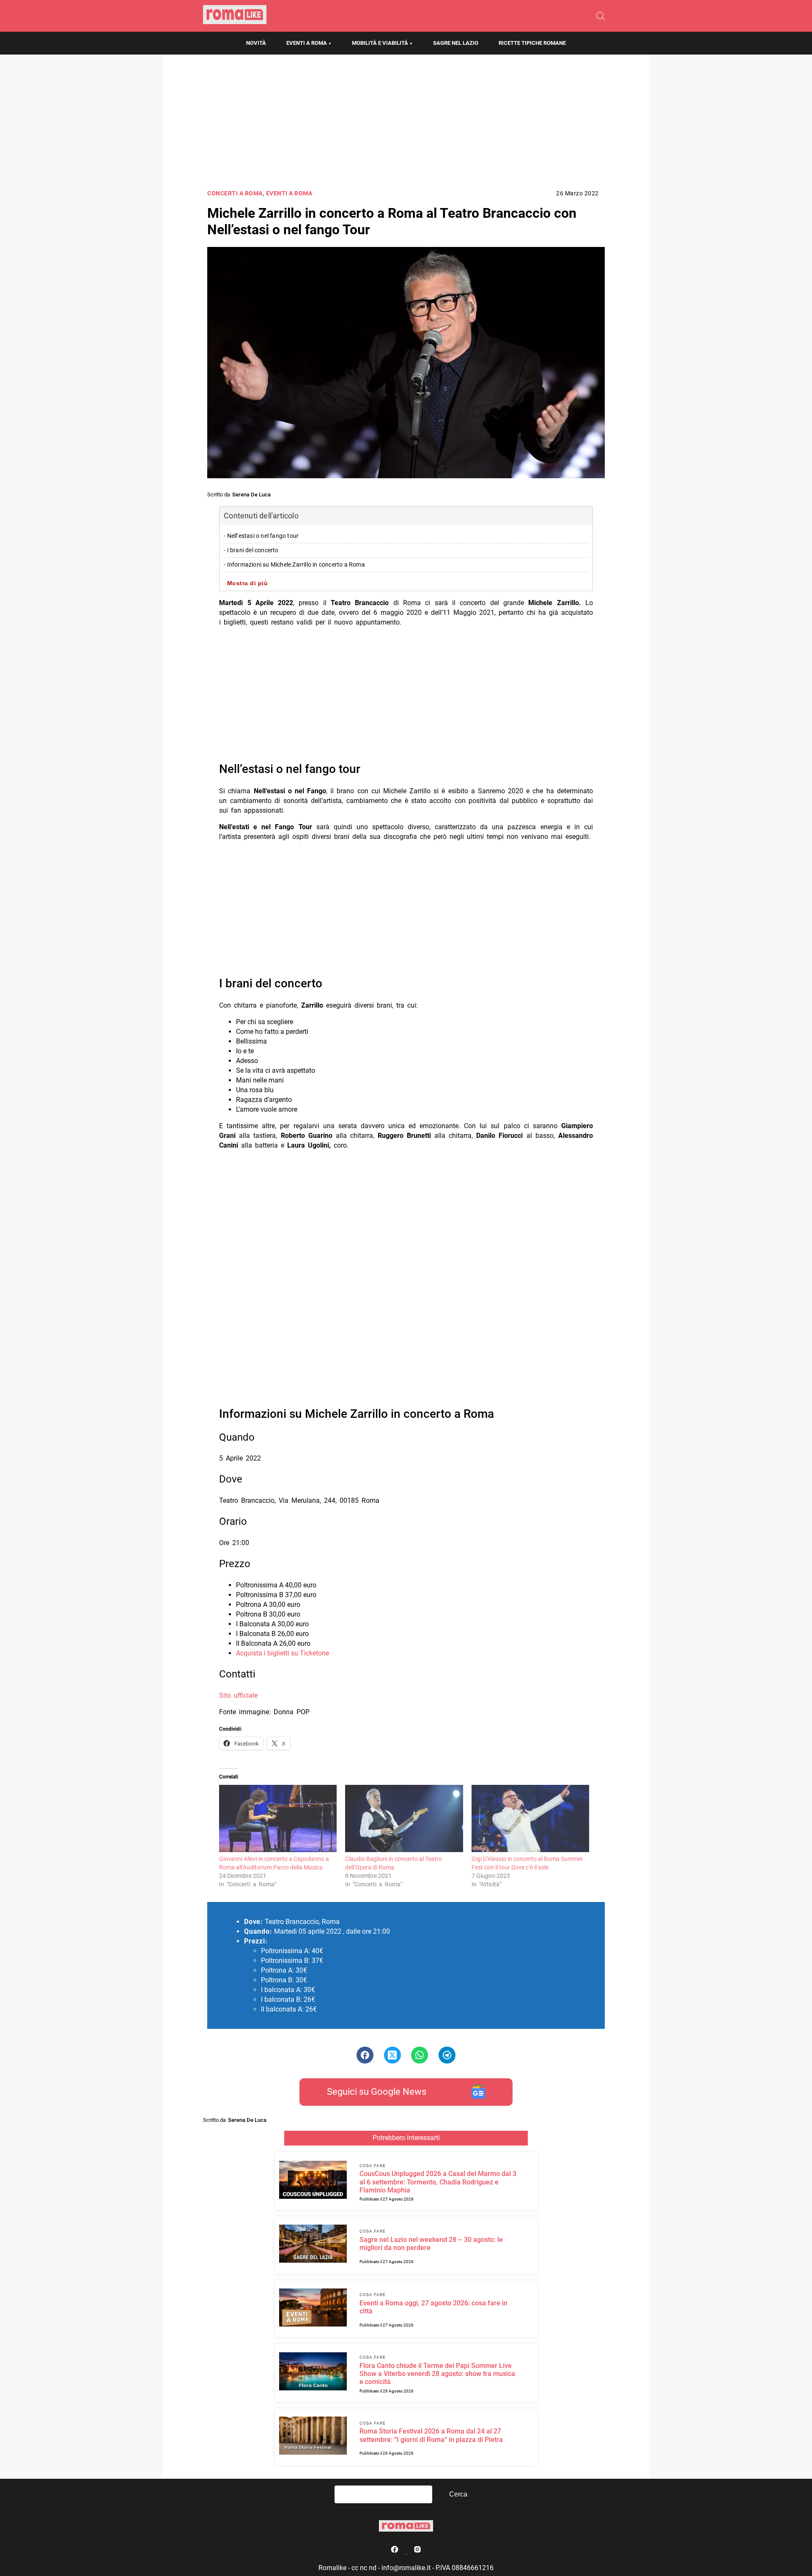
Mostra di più (248, 583)
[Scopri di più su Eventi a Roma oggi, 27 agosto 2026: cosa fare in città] (313, 2309)
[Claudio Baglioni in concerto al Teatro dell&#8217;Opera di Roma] (404, 1818)
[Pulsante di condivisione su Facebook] (365, 2055)
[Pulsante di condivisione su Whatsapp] (420, 2055)
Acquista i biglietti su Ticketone (283, 1653)
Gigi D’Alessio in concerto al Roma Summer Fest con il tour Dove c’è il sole (527, 1863)
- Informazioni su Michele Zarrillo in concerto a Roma (294, 565)
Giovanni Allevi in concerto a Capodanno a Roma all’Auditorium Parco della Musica (274, 1863)
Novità (256, 43)
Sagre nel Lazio (456, 43)
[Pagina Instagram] (417, 2551)
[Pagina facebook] (395, 2551)
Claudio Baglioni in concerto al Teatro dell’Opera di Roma (394, 1863)
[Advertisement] (406, 125)
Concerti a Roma (235, 193)
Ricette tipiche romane (532, 43)
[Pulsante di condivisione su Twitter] (392, 2055)
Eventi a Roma (307, 43)
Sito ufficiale (238, 1695)
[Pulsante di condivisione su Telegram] (447, 2055)
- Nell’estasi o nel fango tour (261, 536)
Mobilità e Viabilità (380, 43)
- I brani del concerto (251, 550)
